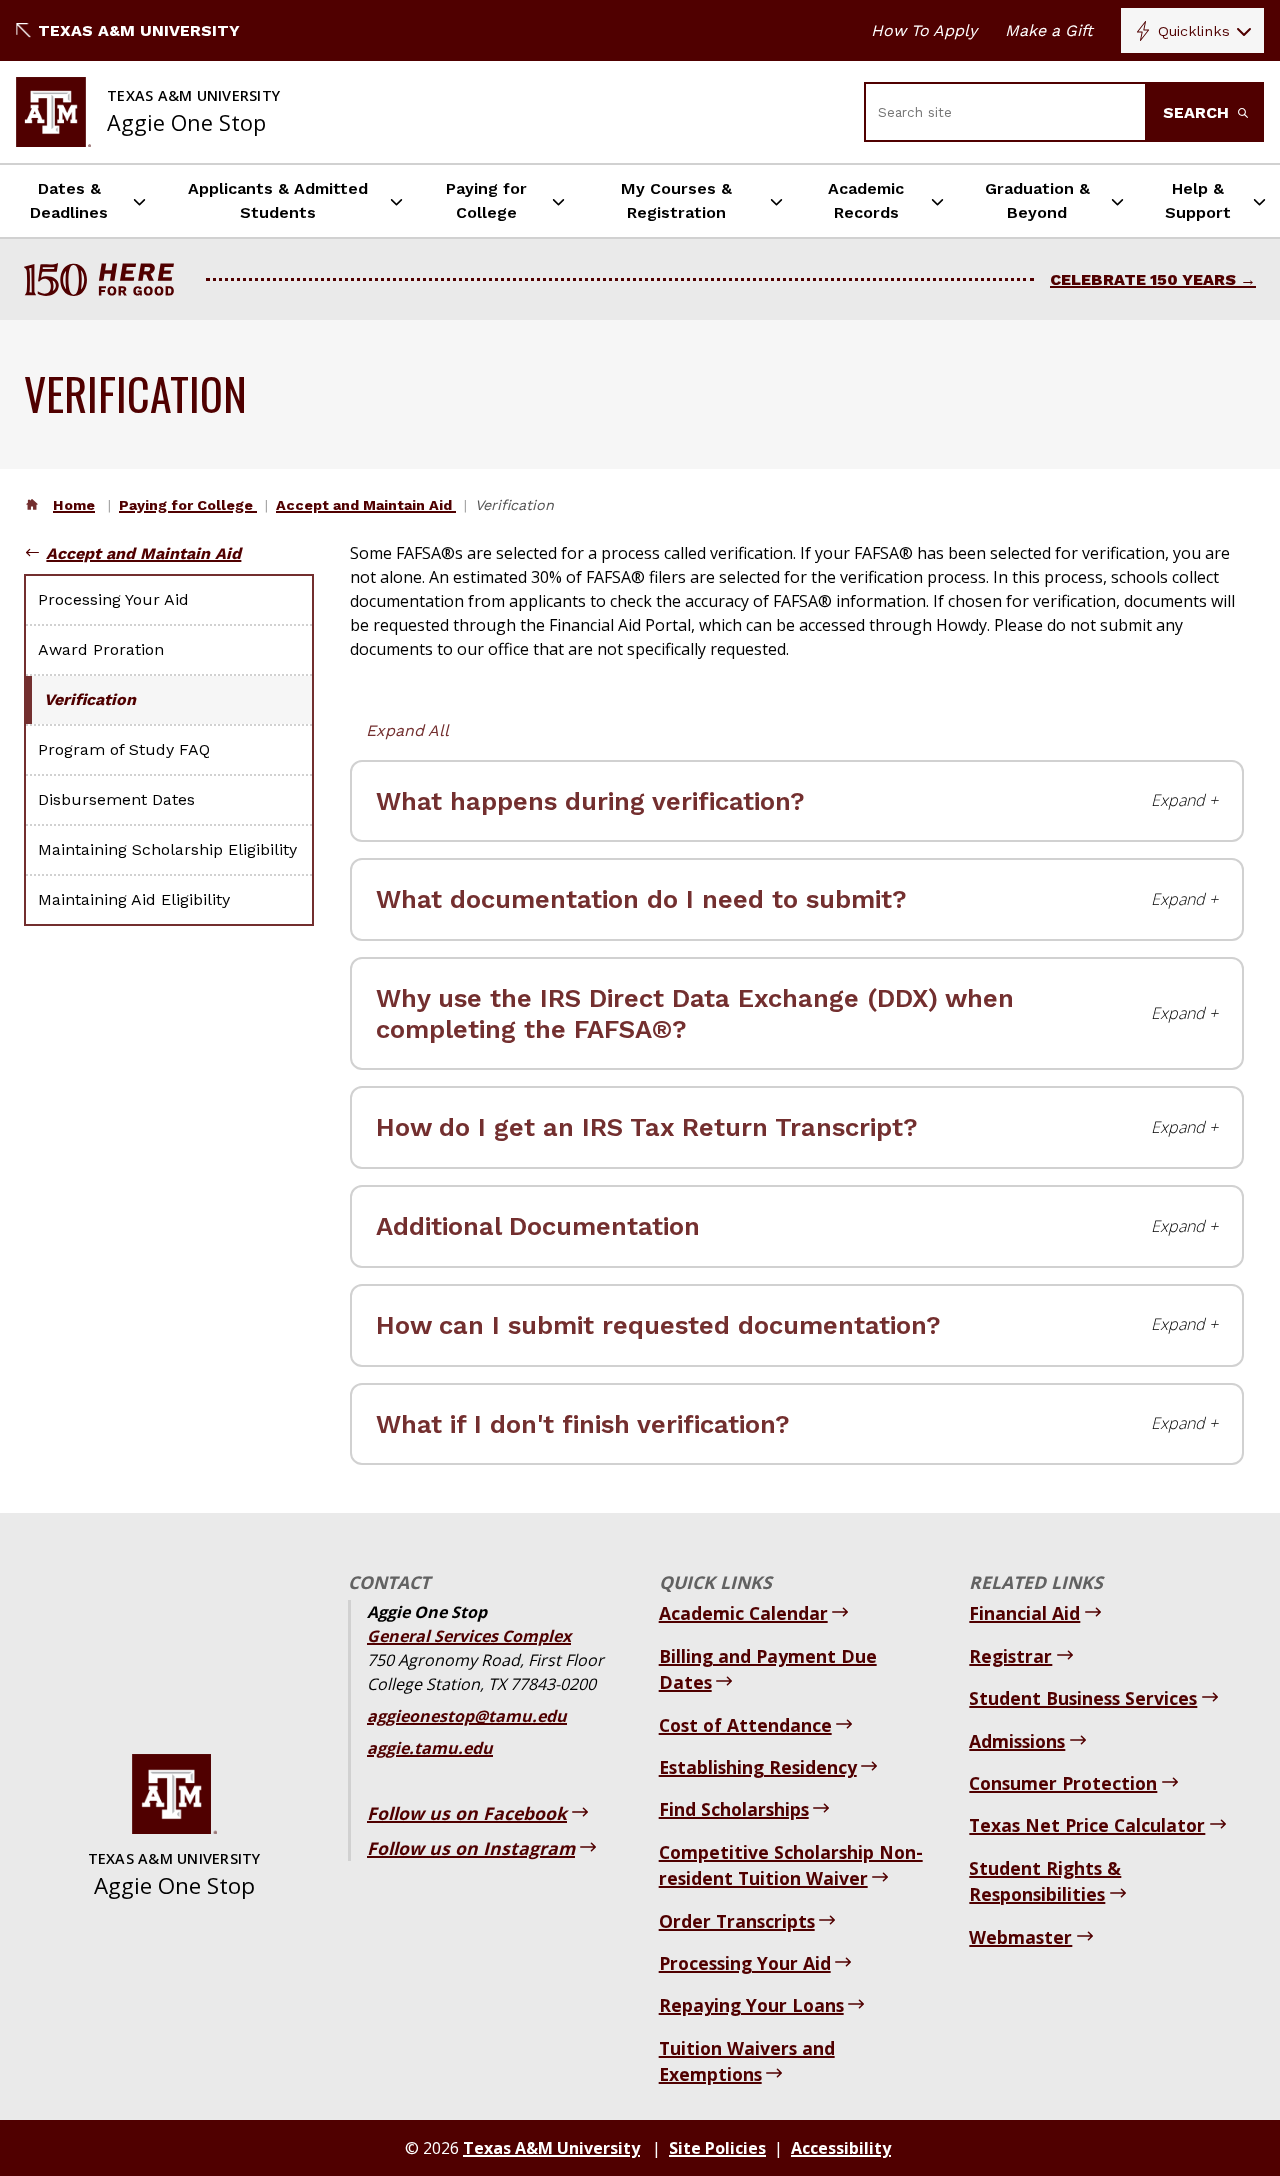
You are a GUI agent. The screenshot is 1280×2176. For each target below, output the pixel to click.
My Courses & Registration (676, 200)
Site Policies (717, 2148)
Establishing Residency (758, 1767)
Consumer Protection (1063, 1783)
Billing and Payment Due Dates (768, 1669)
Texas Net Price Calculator (1087, 1825)
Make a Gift (1049, 30)
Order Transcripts (737, 1921)
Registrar (1010, 1656)
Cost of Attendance (745, 1725)
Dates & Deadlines (69, 200)
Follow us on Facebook (467, 1813)
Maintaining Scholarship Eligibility (167, 849)
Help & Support (1198, 200)
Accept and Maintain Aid (366, 505)
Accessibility (841, 2148)
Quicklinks (1194, 31)
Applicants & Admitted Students (278, 200)
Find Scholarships (734, 1809)
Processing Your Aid (113, 599)
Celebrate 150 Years (1143, 279)
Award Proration (101, 649)
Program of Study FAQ (124, 749)
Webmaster (1020, 1937)
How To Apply (924, 30)
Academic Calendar (743, 1613)
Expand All (407, 730)
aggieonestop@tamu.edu (467, 1716)
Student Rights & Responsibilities (1045, 1881)
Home (74, 505)
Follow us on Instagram (471, 1848)
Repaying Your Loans (751, 2005)
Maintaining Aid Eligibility (134, 899)
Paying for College (486, 200)
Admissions (1017, 1741)
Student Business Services (1083, 1698)
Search (1198, 112)
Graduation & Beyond (1037, 200)
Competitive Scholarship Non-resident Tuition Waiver (791, 1865)
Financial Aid (1024, 1613)
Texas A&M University (139, 30)
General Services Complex (469, 1636)
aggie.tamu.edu (430, 1748)
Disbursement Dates (116, 799)
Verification (90, 699)
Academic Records (866, 200)
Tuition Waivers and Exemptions (747, 2061)
